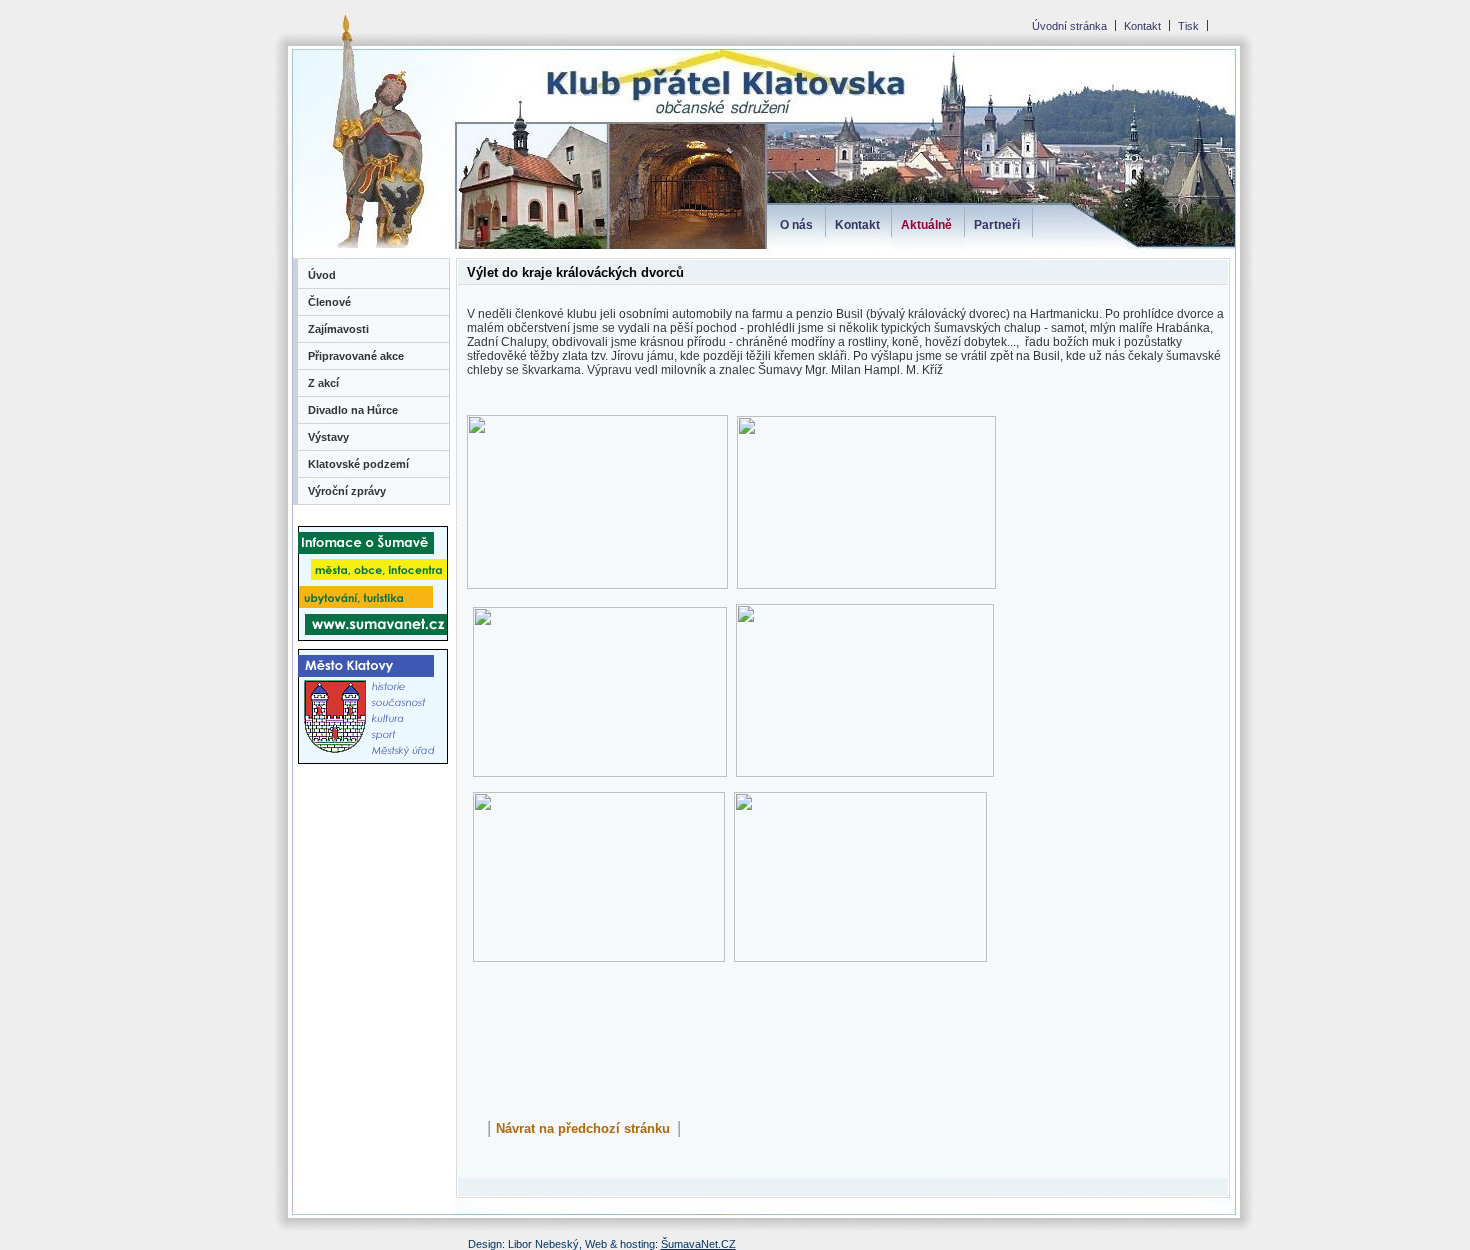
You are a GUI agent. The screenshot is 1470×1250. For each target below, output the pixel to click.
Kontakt (857, 225)
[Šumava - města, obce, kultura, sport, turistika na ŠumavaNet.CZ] (373, 636)
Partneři (997, 225)
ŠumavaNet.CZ (698, 1244)
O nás (796, 225)
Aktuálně (926, 225)
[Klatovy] (373, 767)
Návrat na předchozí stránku (583, 1128)
